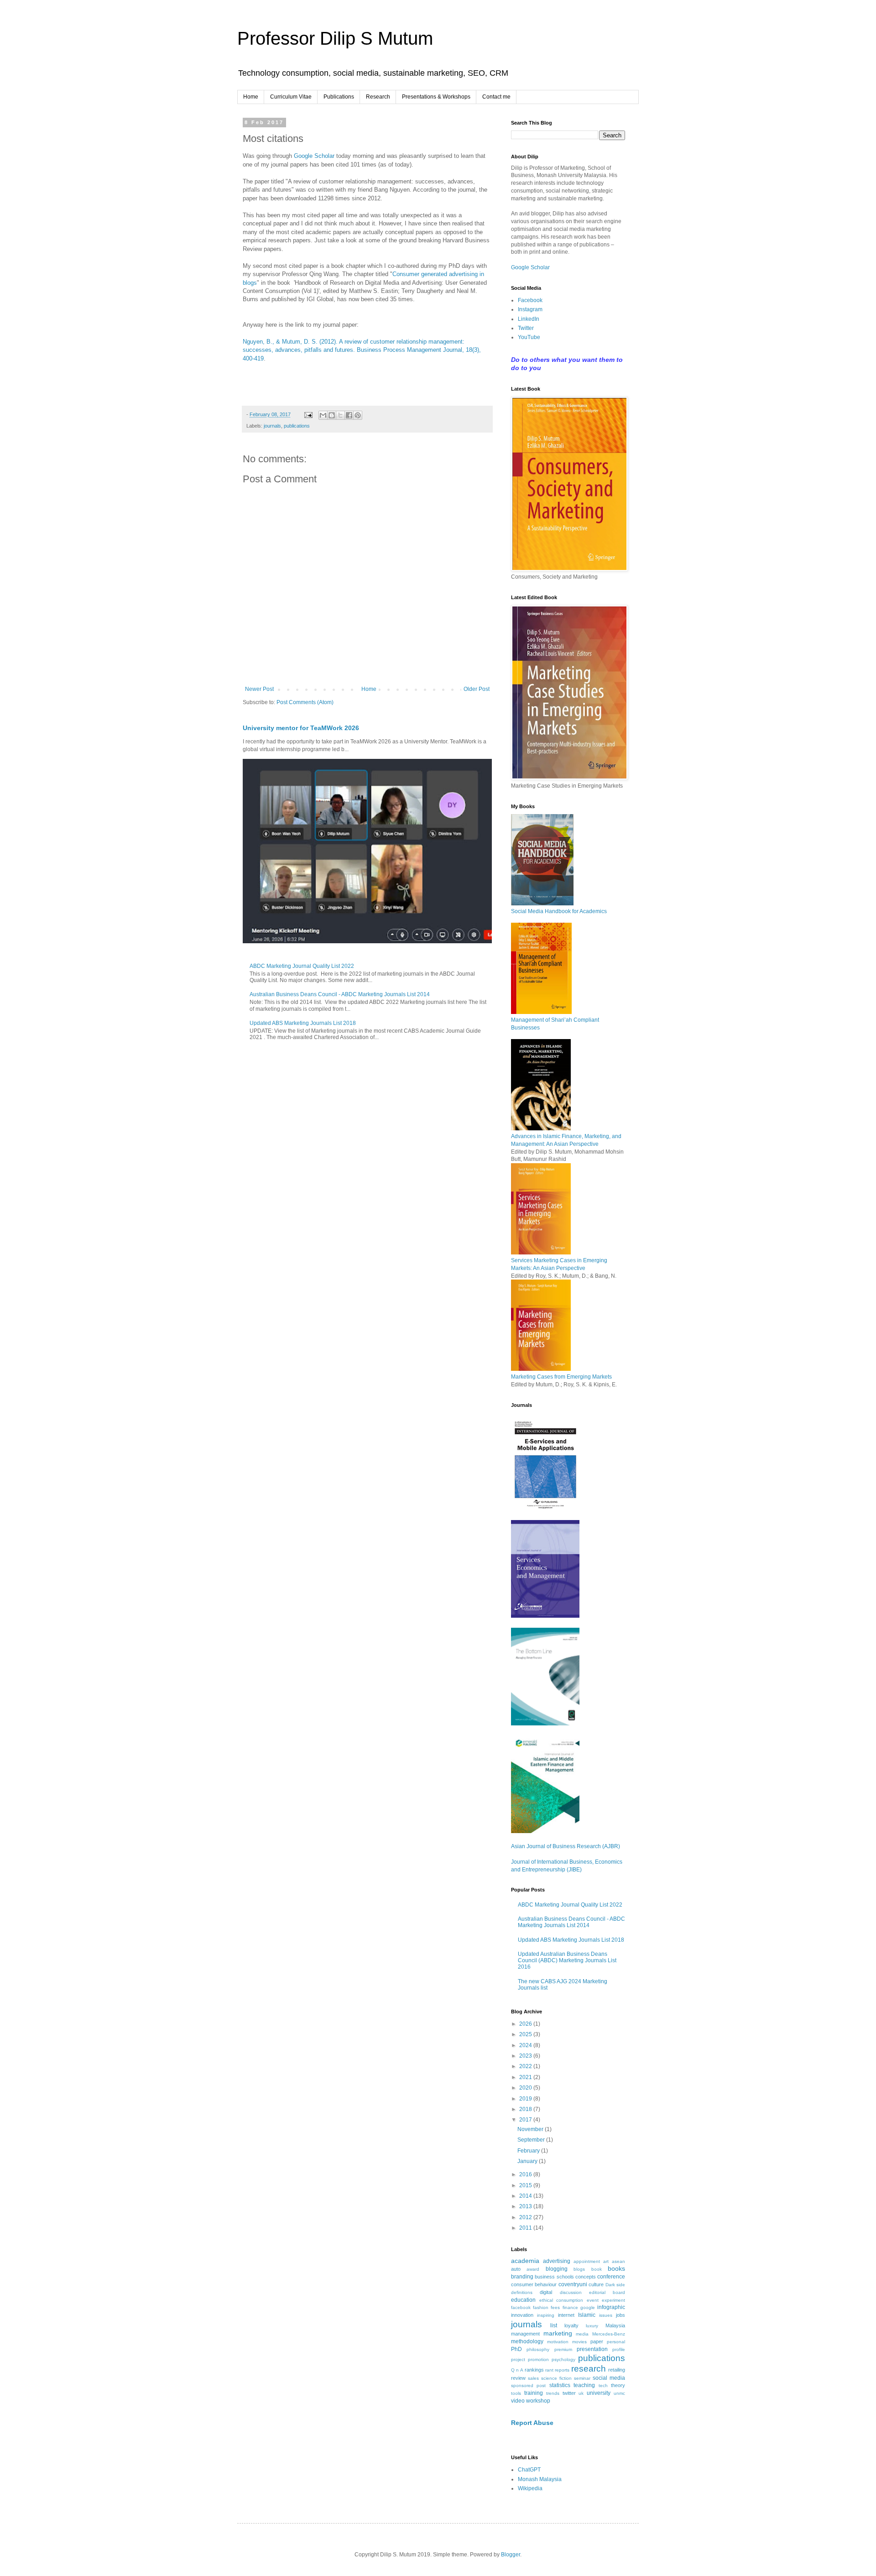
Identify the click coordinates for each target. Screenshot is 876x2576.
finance (570, 2307)
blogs (579, 2269)
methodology (527, 2341)
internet (566, 2315)
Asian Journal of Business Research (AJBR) (566, 1846)
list (554, 2325)
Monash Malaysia (540, 2479)
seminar (582, 2378)
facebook (521, 2307)
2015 (526, 2185)
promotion (538, 2359)
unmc (619, 2393)
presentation (592, 2349)
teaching (584, 2385)
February (529, 2151)
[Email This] (323, 415)
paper (597, 2341)
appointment (587, 2261)
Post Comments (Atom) (305, 702)
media (582, 2334)
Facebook (530, 300)
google (588, 2307)
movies (579, 2342)
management (525, 2334)
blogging (557, 2269)
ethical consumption (561, 2300)
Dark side (615, 2285)
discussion (571, 2292)
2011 (526, 2228)
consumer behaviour (534, 2284)
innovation (522, 2315)
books (616, 2268)
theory (618, 2385)
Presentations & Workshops (436, 97)
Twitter (526, 328)
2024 (526, 2045)
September (532, 2140)
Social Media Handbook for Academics (559, 911)
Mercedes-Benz (609, 2334)
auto (516, 2269)
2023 (526, 2056)
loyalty (571, 2325)
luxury (592, 2326)
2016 (526, 2174)
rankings (534, 2370)
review (518, 2378)
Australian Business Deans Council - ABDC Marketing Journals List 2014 (340, 994)
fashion (541, 2307)
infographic (611, 2307)
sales (533, 2378)
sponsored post (528, 2385)
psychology (563, 2359)
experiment (613, 2300)
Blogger (511, 2555)
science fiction (556, 2378)
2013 (526, 2206)
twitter (569, 2393)
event (593, 2300)
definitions (522, 2292)
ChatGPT (529, 2470)
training (534, 2393)
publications (297, 426)
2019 (526, 2099)
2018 (526, 2109)
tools (516, 2393)
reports (562, 2370)
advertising (557, 2261)
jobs (620, 2315)
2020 (526, 2088)
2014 (526, 2196)
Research (378, 97)
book (597, 2269)
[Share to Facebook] (349, 415)
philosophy (538, 2349)
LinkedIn (529, 319)
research (589, 2369)
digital (546, 2292)
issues (606, 2315)
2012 (526, 2217)
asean (618, 2261)
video (518, 2401)
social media (609, 2378)
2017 (526, 2120)
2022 (526, 2066)
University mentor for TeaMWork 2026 (301, 728)
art (606, 2261)
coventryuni (573, 2284)
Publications (339, 97)
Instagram (530, 309)
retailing (617, 2370)
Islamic (587, 2315)
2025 (526, 2034)
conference (611, 2277)
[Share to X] (340, 415)
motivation (558, 2342)
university (599, 2393)
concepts (586, 2277)
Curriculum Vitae (291, 97)
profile (619, 2349)
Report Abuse (532, 2423)
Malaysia (615, 2325)
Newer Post (259, 689)
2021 (526, 2077)
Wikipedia (530, 2488)
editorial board (607, 2292)
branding (522, 2277)
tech (603, 2385)
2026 (526, 2024)
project (518, 2359)
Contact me (496, 97)
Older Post (477, 689)
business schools (554, 2277)
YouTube (529, 337)
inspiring (546, 2315)
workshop (538, 2401)
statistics (560, 2385)
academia (525, 2261)
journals (272, 426)
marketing (558, 2333)
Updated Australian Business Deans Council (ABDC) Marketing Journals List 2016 (567, 1961)
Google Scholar (314, 156)
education (523, 2300)
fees (555, 2307)
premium (563, 2349)
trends (553, 2393)
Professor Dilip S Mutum (335, 38)
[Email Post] (308, 414)
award (533, 2269)
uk (581, 2393)
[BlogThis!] (332, 415)
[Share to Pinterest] (358, 415)
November (531, 2129)
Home (251, 97)
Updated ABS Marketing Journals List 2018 (303, 1023)
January (528, 2161)
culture (596, 2284)
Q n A (517, 2370)
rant (549, 2370)
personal (616, 2342)
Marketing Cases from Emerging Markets (561, 1377)
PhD (516, 2349)
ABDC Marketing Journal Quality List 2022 (302, 966)
